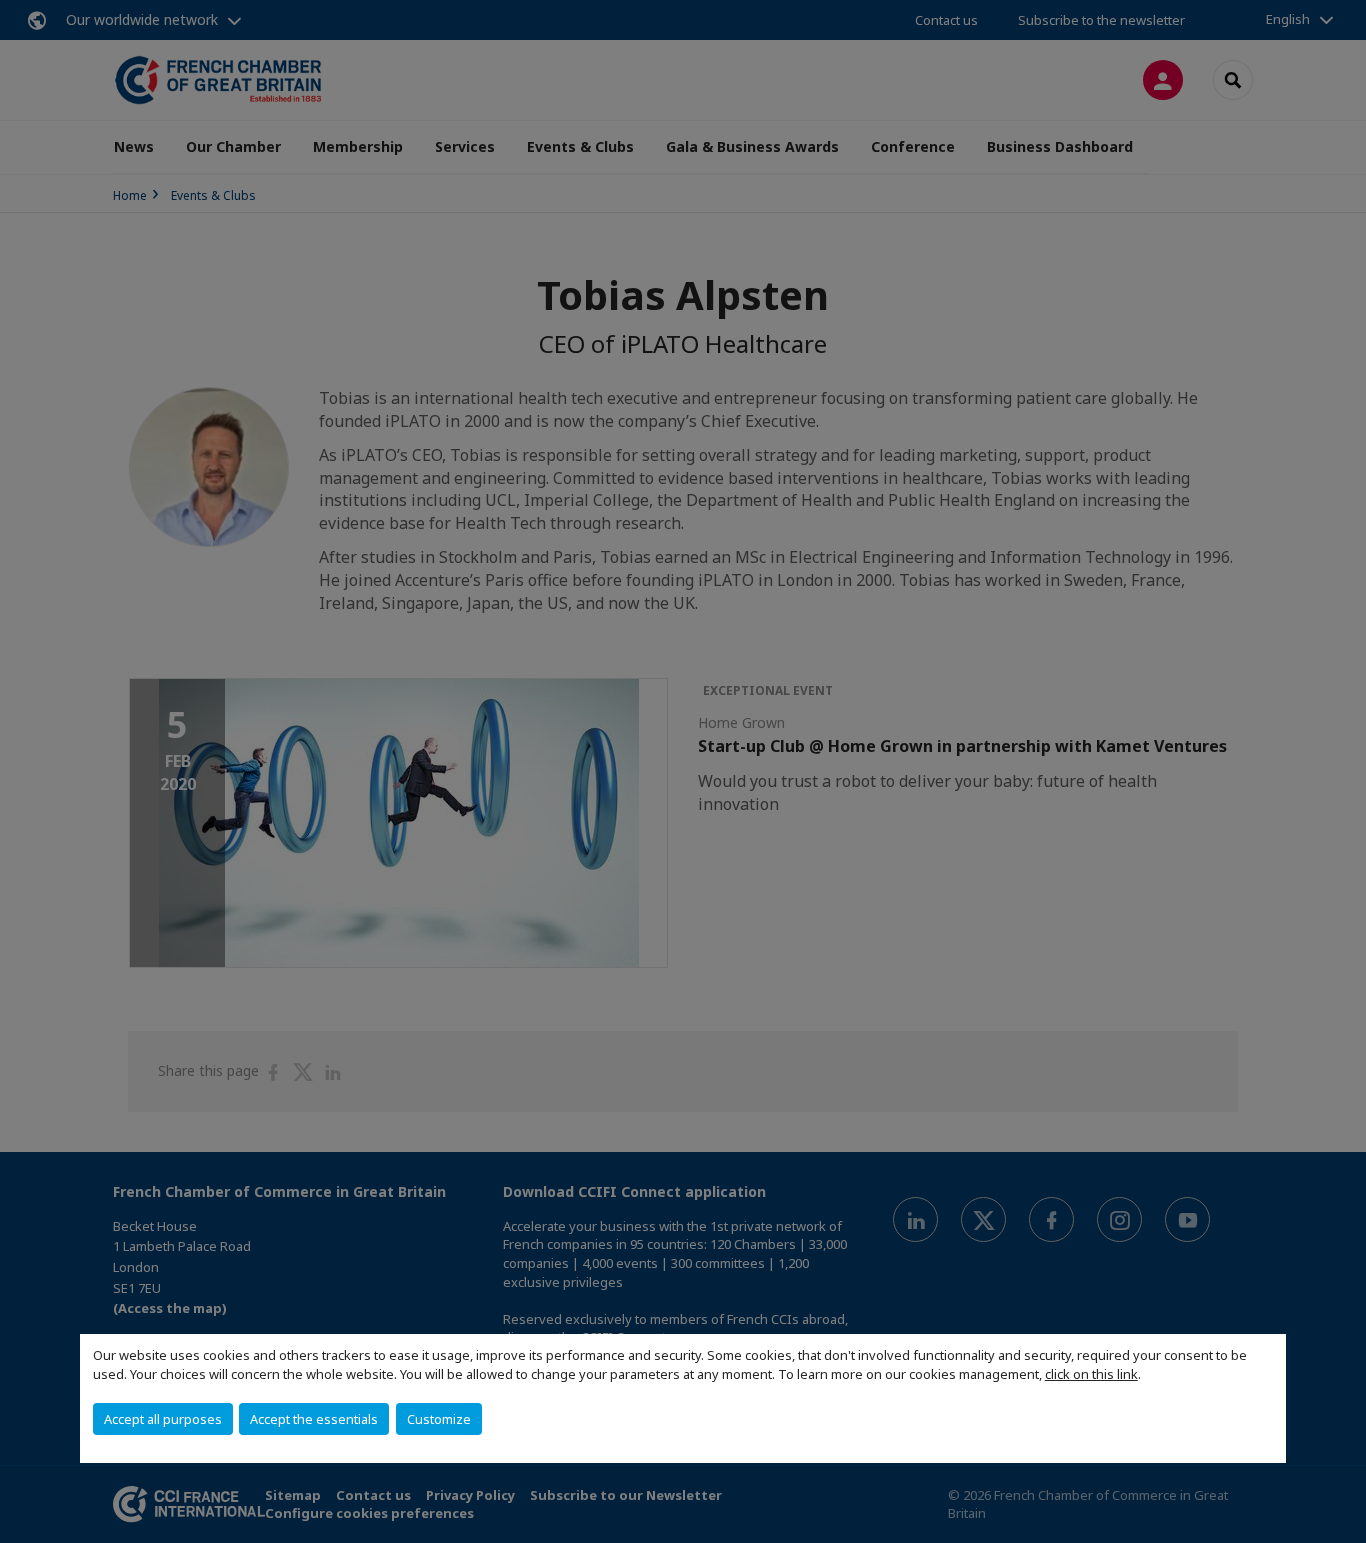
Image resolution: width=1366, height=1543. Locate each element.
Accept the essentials (314, 1419)
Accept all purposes (163, 1419)
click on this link (1091, 1374)
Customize (439, 1419)
